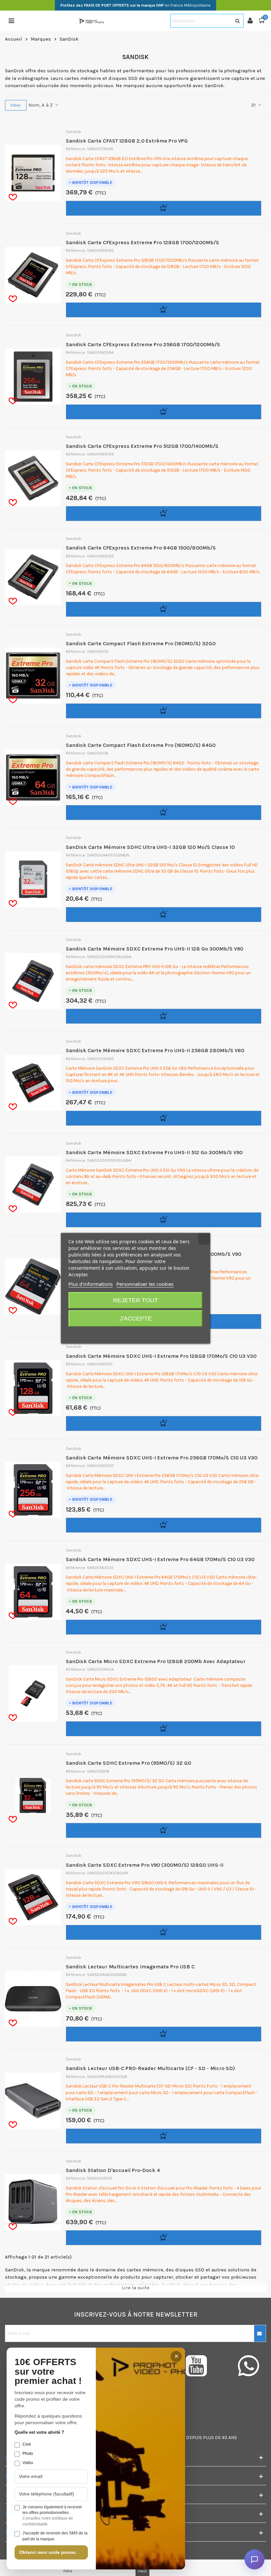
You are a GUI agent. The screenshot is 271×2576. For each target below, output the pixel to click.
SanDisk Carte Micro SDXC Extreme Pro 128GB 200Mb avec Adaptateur (156, 1661)
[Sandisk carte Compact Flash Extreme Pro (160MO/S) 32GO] (41, 676)
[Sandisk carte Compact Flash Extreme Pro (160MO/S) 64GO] (41, 778)
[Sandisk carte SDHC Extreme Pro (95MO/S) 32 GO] (41, 1795)
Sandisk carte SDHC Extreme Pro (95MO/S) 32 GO (129, 1763)
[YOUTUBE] (203, 2366)
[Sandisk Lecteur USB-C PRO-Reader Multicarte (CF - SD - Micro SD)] (41, 2101)
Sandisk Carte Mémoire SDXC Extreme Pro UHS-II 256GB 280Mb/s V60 (155, 1050)
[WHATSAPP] (248, 2366)
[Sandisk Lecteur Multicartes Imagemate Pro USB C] (41, 1999)
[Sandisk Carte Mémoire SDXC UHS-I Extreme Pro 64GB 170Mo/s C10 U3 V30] (41, 1592)
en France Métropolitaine (135, 5)
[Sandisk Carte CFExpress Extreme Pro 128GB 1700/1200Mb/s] (41, 275)
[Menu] (11, 21)
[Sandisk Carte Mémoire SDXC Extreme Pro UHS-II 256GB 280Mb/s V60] (41, 1083)
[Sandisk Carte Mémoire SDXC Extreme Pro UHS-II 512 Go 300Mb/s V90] (41, 1185)
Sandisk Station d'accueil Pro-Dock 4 (113, 2170)
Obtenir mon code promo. (48, 2552)
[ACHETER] (164, 208)
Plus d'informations (91, 1284)
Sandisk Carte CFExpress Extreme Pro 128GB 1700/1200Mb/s (142, 242)
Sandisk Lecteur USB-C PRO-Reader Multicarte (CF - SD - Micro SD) (150, 2068)
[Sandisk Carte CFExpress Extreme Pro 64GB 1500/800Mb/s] (41, 577)
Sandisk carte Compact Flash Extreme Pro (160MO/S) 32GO (141, 643)
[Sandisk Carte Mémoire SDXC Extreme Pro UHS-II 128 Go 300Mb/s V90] (41, 981)
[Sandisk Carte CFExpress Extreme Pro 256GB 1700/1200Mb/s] (41, 377)
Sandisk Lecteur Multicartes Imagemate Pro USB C (130, 1967)
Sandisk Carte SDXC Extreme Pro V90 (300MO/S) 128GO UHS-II (145, 1865)
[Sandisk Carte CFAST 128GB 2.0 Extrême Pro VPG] (41, 173)
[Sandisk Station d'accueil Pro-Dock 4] (41, 2202)
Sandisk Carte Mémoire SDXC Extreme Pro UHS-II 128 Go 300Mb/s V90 (155, 949)
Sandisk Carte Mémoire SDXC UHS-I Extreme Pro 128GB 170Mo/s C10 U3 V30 (161, 1356)
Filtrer (16, 105)
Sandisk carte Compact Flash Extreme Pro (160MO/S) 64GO (141, 745)
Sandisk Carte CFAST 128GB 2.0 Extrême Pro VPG (127, 141)
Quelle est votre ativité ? (39, 2432)
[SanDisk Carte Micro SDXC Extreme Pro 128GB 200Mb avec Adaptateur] (41, 1693)
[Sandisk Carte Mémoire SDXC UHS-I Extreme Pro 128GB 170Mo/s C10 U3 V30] (41, 1388)
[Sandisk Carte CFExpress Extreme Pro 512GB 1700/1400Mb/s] (41, 478)
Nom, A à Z (41, 105)
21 (254, 105)
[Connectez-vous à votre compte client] (253, 21)
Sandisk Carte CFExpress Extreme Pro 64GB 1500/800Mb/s (141, 548)
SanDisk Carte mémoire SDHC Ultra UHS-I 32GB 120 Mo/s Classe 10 (150, 847)
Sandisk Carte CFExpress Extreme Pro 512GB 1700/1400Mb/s (142, 446)
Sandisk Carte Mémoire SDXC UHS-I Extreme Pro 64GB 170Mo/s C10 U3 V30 (160, 1559)
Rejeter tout (135, 1300)
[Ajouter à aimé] (13, 197)
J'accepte (136, 1319)
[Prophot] (92, 21)
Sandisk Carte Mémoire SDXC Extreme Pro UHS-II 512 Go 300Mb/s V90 (154, 1152)
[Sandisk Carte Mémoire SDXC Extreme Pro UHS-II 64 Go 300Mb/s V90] (41, 1287)
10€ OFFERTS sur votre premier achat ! (48, 2372)
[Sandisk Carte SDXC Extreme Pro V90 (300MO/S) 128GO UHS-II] (41, 1897)
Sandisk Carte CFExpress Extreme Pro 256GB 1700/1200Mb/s (143, 344)
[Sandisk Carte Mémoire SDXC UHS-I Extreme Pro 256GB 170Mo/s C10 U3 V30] (41, 1490)
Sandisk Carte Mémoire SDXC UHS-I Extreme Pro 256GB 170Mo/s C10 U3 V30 (162, 1458)
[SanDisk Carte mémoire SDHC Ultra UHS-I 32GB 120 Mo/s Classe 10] (41, 879)
